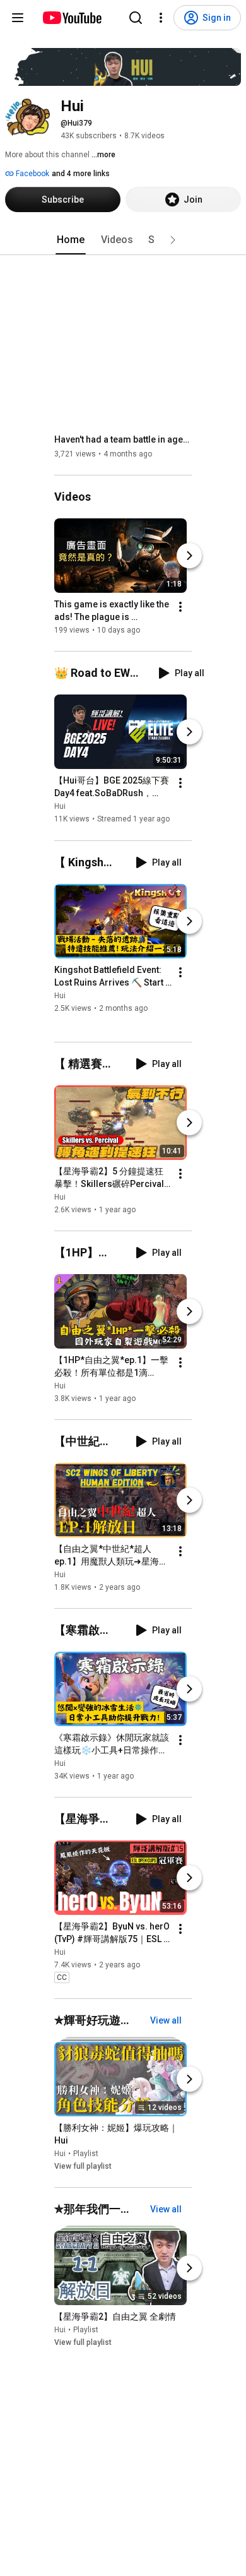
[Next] (189, 556)
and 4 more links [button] (81, 174)
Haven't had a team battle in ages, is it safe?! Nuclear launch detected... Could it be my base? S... (123, 439)
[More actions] (180, 607)
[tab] (71, 240)
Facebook (32, 174)
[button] (173, 240)
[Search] (136, 18)
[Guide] (18, 18)
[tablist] (123, 240)
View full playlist (83, 2166)
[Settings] (161, 18)
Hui (60, 807)
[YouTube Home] (72, 18)
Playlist (86, 2154)
